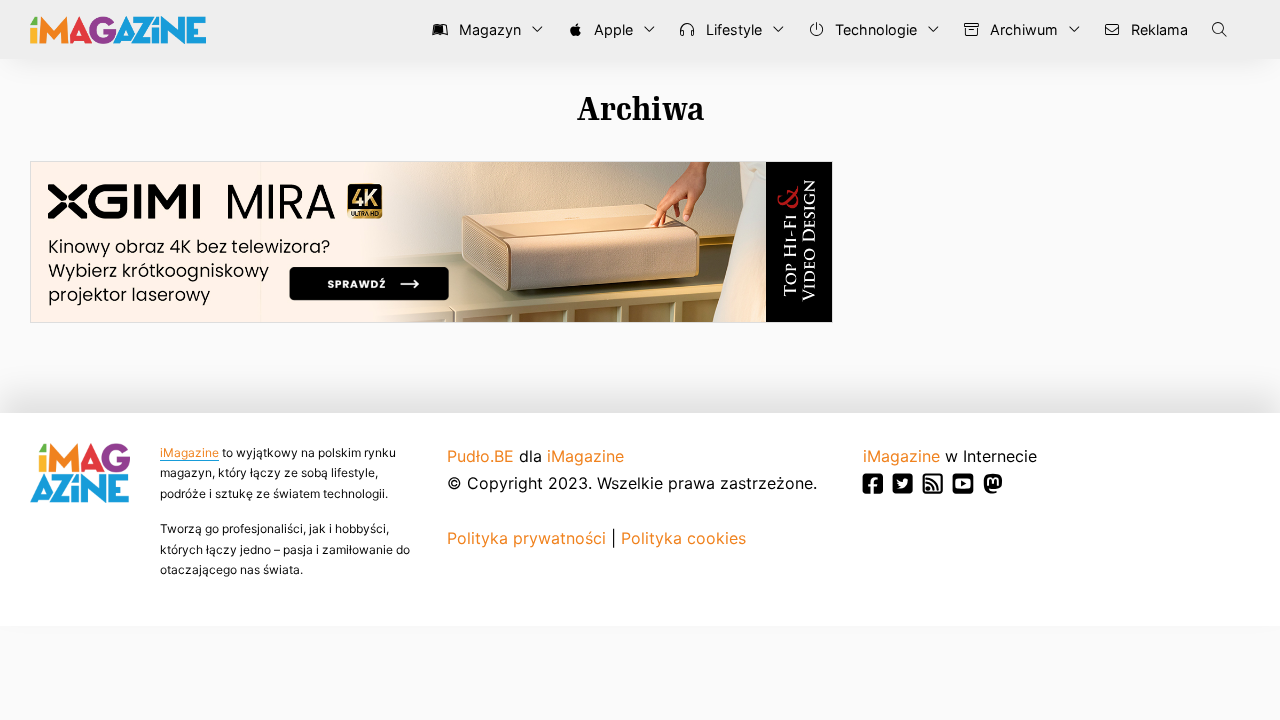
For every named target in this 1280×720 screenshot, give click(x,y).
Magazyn (488, 29)
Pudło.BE (480, 456)
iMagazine (189, 452)
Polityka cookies (683, 538)
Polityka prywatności (526, 538)
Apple (611, 29)
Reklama (1157, 29)
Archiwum (1022, 29)
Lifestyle (732, 29)
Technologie (874, 29)
